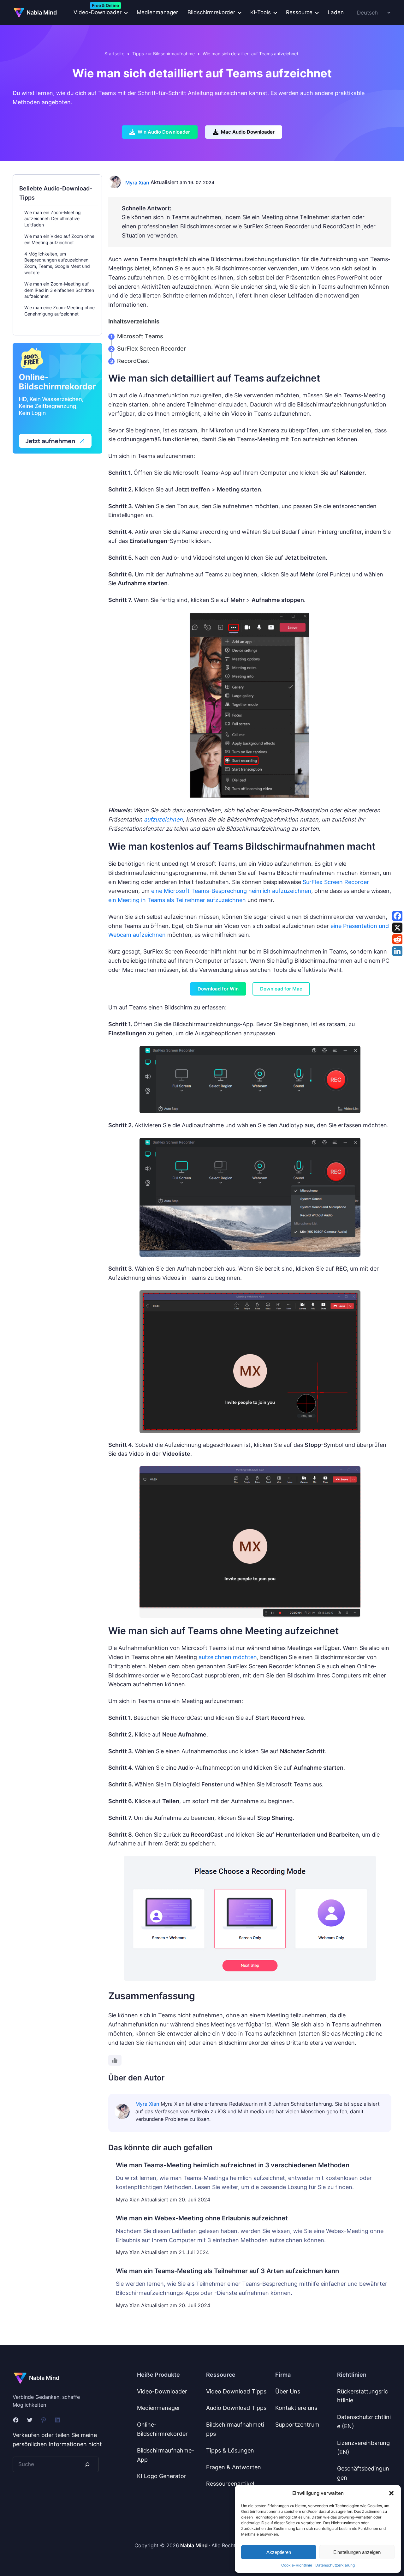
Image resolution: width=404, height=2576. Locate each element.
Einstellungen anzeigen (357, 2552)
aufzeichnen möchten (228, 1657)
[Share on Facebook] (397, 916)
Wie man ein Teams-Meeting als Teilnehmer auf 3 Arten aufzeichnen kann (227, 2271)
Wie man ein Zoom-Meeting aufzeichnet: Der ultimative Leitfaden (53, 219)
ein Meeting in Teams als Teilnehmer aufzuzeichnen (177, 900)
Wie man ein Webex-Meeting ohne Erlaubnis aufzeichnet (202, 2218)
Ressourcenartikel (230, 2484)
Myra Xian (137, 183)
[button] (391, 2493)
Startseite (114, 54)
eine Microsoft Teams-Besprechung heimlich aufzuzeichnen (231, 891)
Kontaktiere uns (296, 2408)
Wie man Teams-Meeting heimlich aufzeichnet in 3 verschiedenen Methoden (233, 2165)
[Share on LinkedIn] (397, 951)
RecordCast (133, 361)
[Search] (87, 2464)
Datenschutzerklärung (335, 2565)
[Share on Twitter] (397, 928)
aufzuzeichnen (163, 819)
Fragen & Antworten (234, 2467)
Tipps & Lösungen (230, 2450)
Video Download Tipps (236, 2391)
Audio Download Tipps (236, 2408)
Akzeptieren (279, 2552)
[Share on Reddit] (397, 939)
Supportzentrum (297, 2425)
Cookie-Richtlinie (297, 2565)
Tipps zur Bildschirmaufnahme (163, 54)
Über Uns (288, 2391)
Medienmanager (157, 12)
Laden (336, 12)
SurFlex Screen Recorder (151, 349)
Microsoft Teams (140, 336)
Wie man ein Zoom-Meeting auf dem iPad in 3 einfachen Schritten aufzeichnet (59, 290)
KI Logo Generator (162, 2476)
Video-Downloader (162, 2391)
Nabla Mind (42, 12)
